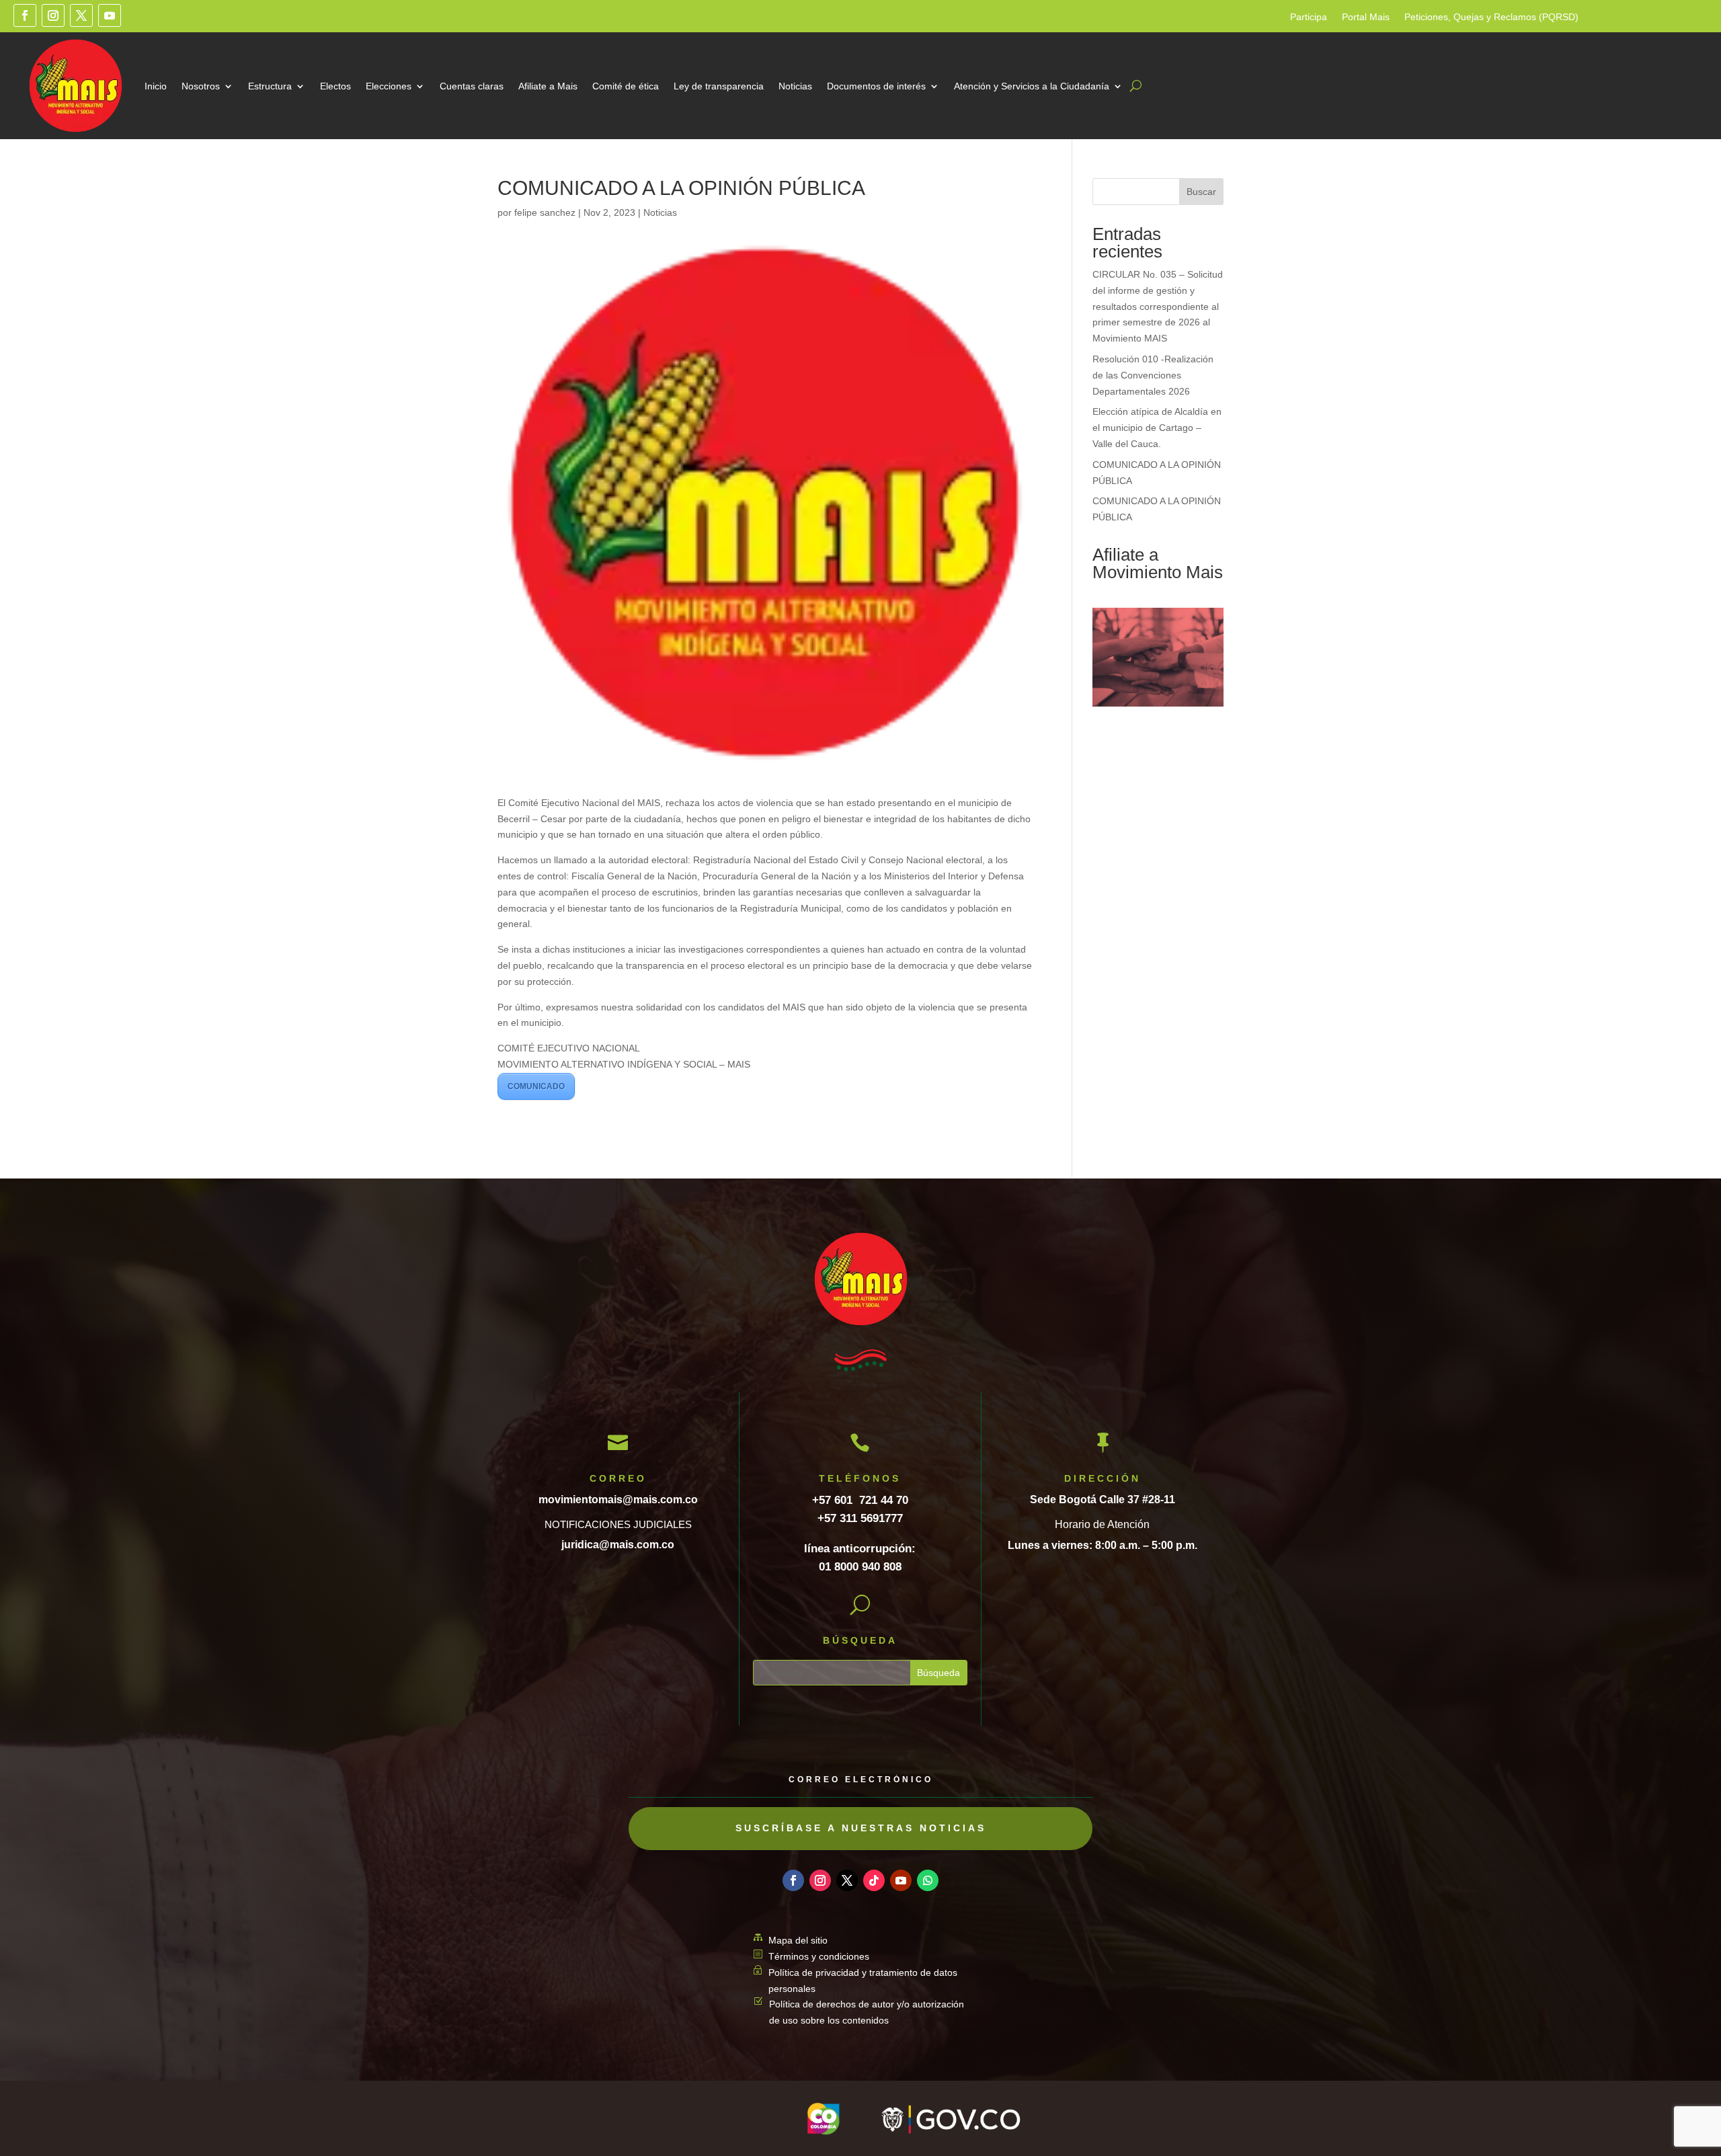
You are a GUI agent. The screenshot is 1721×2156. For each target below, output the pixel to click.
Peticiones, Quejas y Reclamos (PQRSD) (1491, 17)
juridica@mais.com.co (618, 1545)
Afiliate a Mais (548, 86)
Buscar (1201, 192)
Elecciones (389, 86)
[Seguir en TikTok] (874, 1880)
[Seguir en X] (81, 15)
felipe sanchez (545, 212)
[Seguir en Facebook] (25, 15)
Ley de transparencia (719, 86)
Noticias (795, 86)
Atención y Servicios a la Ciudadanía (1032, 86)
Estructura (270, 86)
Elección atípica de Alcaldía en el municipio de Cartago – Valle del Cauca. (1157, 428)
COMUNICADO (536, 1086)
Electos (335, 86)
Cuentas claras (472, 86)
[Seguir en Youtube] (110, 15)
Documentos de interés (876, 86)
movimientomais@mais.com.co (618, 1500)
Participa (1309, 17)
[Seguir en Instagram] (53, 15)
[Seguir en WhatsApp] (928, 1880)
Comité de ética (626, 86)
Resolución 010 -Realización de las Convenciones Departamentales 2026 (1153, 375)
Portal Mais (1366, 17)
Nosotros (201, 86)
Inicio (156, 86)
